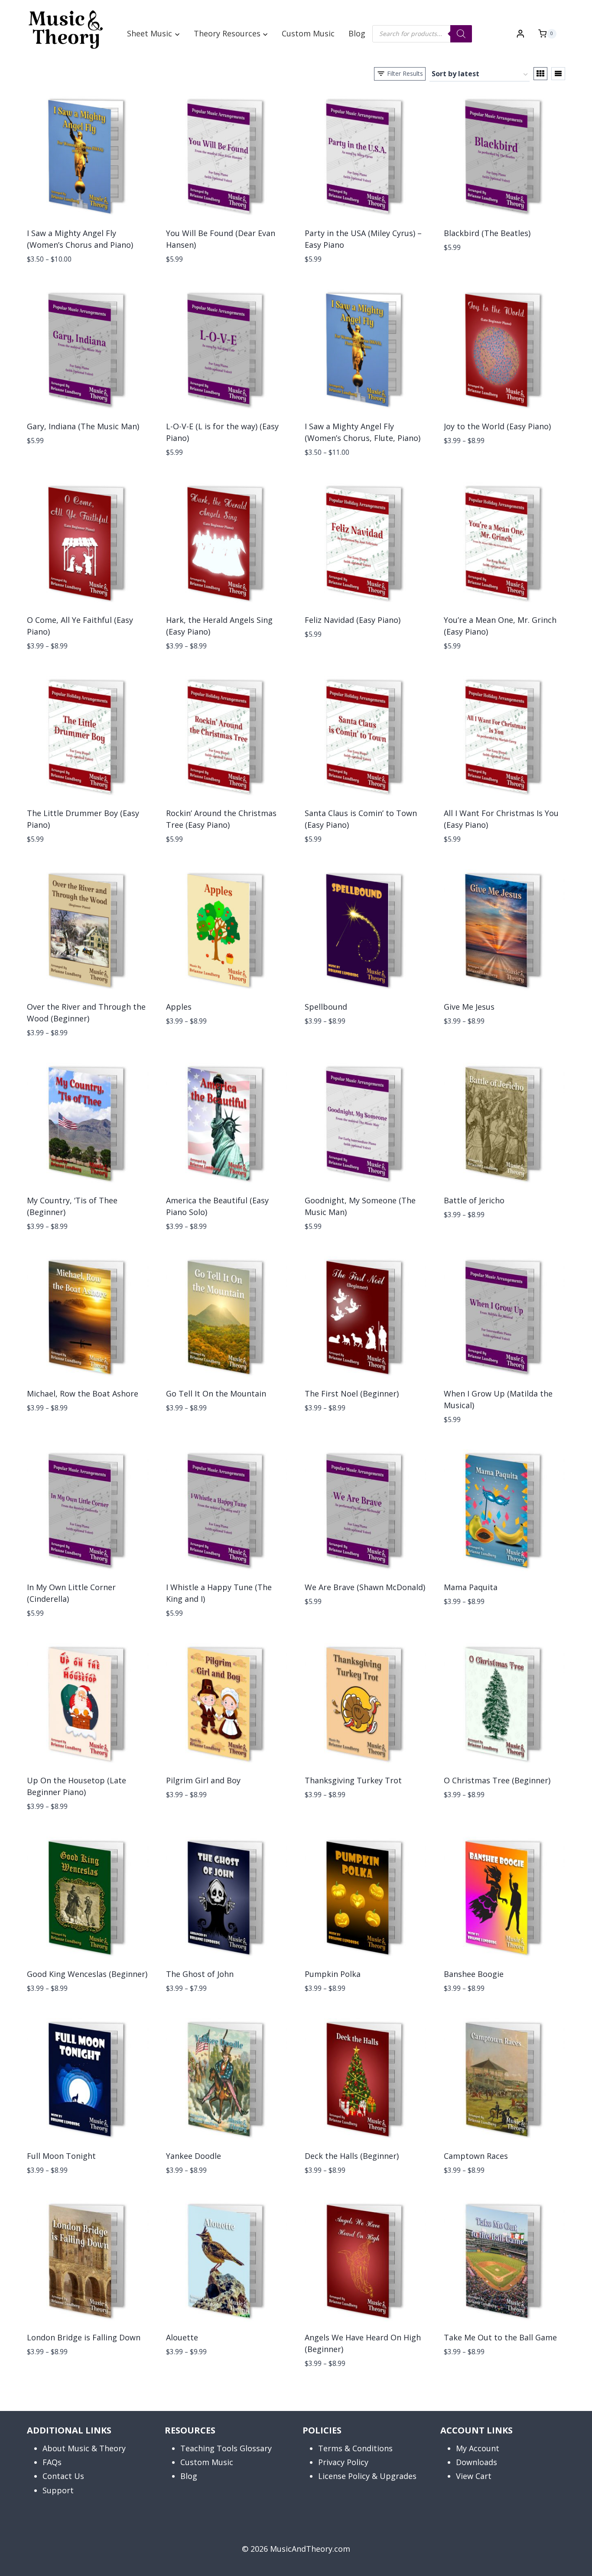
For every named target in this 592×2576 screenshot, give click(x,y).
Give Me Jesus (469, 1007)
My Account (478, 2448)
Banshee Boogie (474, 1974)
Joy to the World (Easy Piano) (497, 426)
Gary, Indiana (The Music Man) (83, 426)
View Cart (474, 2476)
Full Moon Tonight (61, 2156)
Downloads (477, 2462)
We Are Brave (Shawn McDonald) (365, 1587)
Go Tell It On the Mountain (216, 1393)
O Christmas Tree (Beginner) (497, 1780)
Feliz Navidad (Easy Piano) (353, 620)
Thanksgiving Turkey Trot (353, 1780)
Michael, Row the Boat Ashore (83, 1393)
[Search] (461, 34)
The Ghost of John (200, 1974)
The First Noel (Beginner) (352, 1393)
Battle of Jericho (474, 1200)
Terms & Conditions (355, 2448)
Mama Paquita (471, 1587)
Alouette (182, 2337)
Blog (357, 33)
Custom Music (308, 33)
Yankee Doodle (194, 2156)
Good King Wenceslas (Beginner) (87, 1974)
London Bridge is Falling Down (84, 2337)
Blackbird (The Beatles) (487, 233)
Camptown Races (476, 2156)
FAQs (52, 2462)
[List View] (558, 74)
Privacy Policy (343, 2462)
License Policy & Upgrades (367, 2476)
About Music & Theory (84, 2448)
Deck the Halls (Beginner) (352, 2156)
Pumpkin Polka (333, 1974)
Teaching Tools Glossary (226, 2448)
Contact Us (63, 2476)
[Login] (520, 34)
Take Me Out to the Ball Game (500, 2337)
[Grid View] (540, 74)
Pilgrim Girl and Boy (203, 1780)
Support (58, 2490)
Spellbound (326, 1007)
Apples (179, 1007)
